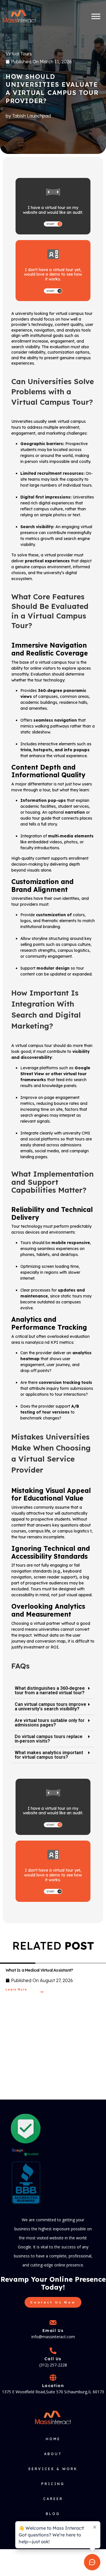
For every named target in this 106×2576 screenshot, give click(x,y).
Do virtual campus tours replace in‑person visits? (49, 1739)
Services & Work (53, 2469)
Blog (53, 2514)
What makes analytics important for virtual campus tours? (49, 1755)
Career (53, 2499)
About (53, 2454)
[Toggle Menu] (96, 16)
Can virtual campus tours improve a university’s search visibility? (50, 1707)
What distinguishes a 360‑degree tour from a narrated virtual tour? (50, 1690)
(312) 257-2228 (53, 2365)
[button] (53, 1691)
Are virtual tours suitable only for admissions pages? (50, 1723)
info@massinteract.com (53, 2337)
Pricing (53, 2484)
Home (53, 2439)
